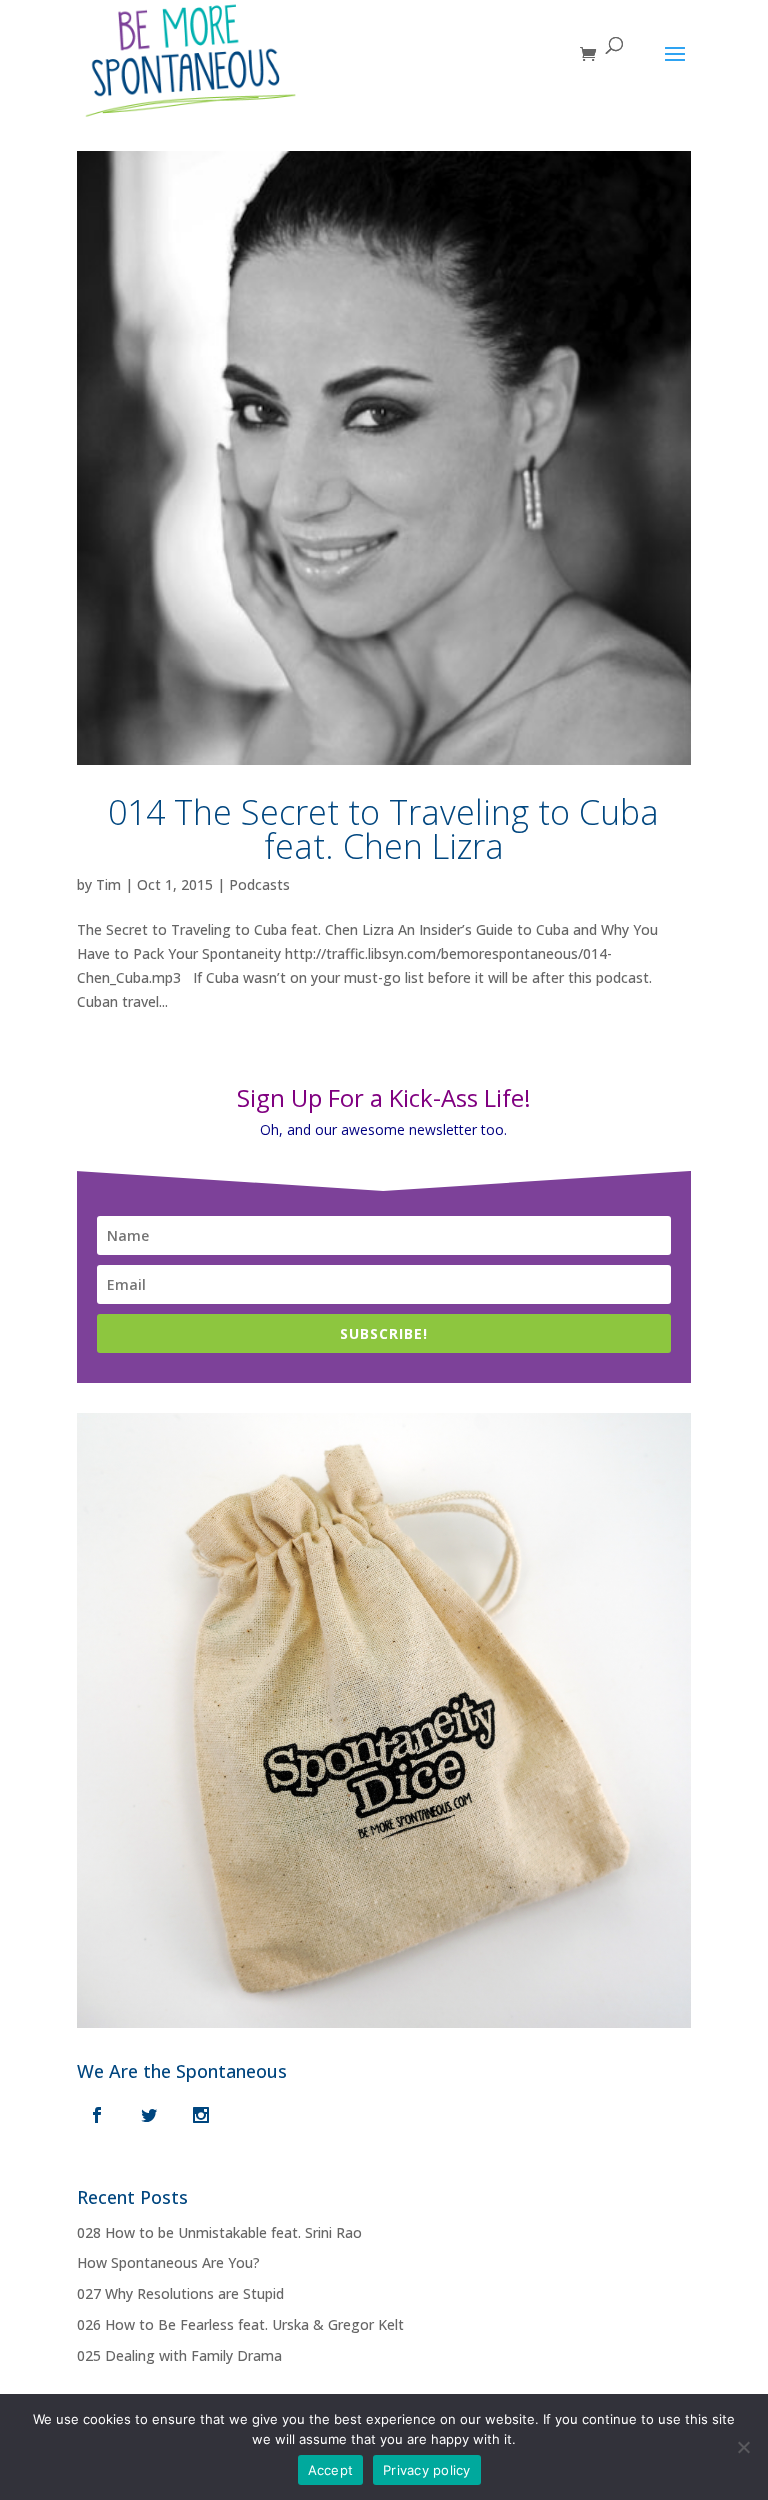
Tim (108, 884)
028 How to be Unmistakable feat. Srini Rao (219, 2232)
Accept (331, 2470)
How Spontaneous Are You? (168, 2262)
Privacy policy (427, 2470)
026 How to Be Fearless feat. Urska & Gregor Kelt (240, 2324)
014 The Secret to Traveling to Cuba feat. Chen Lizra (383, 829)
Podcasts (259, 884)
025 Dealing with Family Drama (179, 2355)
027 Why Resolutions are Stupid (180, 2293)
